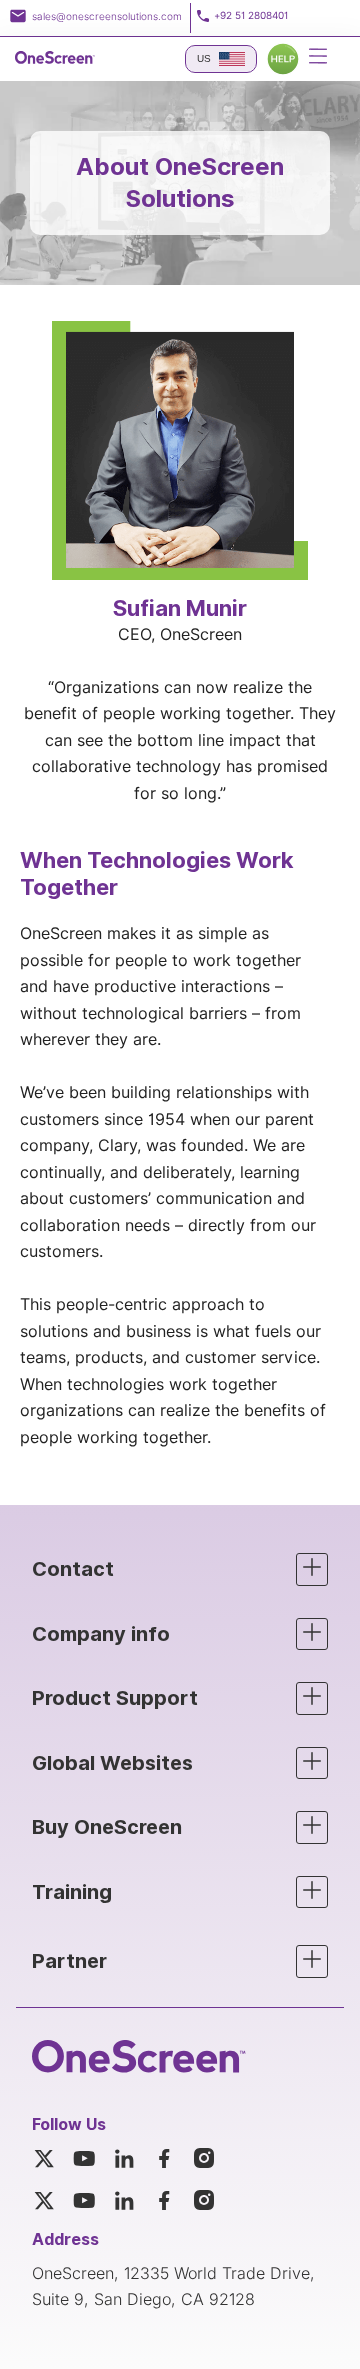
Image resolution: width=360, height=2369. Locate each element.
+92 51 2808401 (251, 15)
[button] (180, 1569)
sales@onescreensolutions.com (107, 16)
